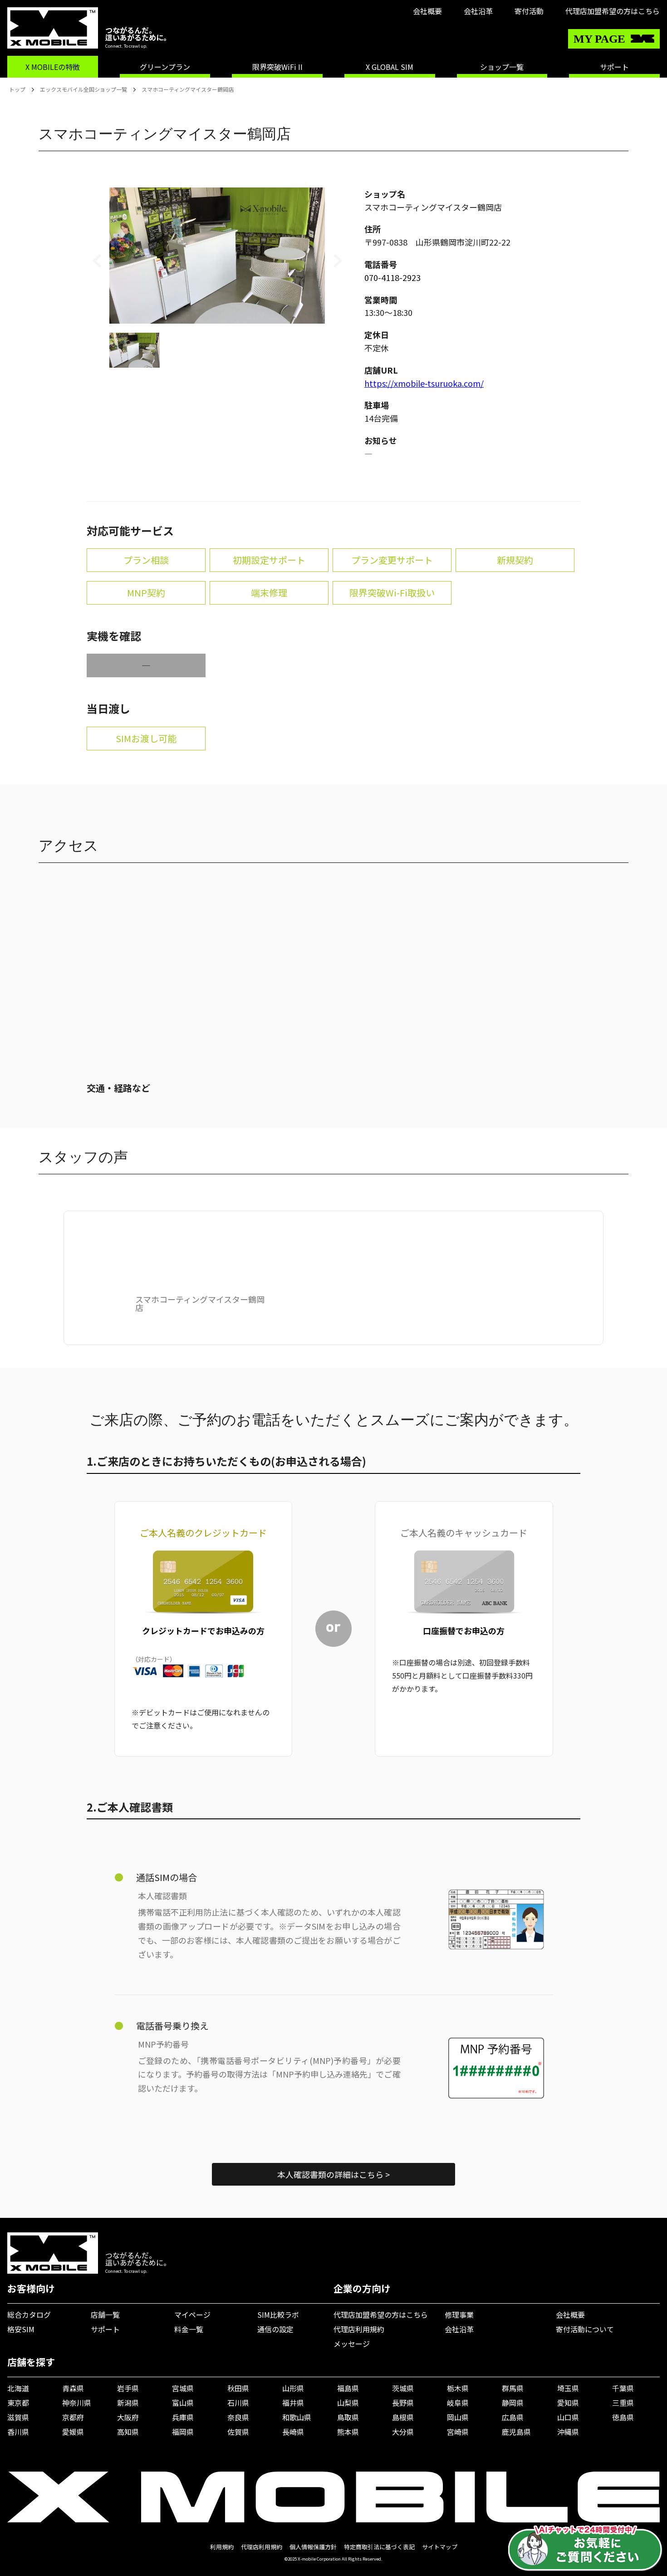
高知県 (128, 2432)
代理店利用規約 (359, 2329)
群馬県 (513, 2388)
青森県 (73, 2388)
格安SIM (21, 2329)
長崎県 (293, 2432)
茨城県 (403, 2388)
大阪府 (128, 2417)
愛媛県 (73, 2432)
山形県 (293, 2388)
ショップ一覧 (502, 67)
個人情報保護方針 (313, 2547)
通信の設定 (275, 2329)
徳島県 (623, 2417)
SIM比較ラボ (278, 2315)
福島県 (348, 2388)
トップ (17, 89)
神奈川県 (77, 2403)
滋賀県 (18, 2417)
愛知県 (568, 2403)
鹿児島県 (516, 2432)
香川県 (18, 2432)
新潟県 (128, 2403)
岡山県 (458, 2417)
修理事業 (459, 2315)
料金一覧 (189, 2329)
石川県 (238, 2403)
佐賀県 (238, 2432)
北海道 (18, 2388)
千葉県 (623, 2388)
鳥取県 (348, 2417)
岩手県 (128, 2388)
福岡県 (183, 2432)
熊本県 (348, 2432)
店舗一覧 (105, 2315)
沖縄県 (568, 2432)
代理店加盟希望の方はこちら (613, 11)
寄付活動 (529, 11)
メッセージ (352, 2344)
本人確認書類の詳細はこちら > (333, 2174)
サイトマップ (440, 2547)
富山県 (183, 2403)
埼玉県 (568, 2388)
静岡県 (513, 2403)
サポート (614, 67)
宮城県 (183, 2388)
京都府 (73, 2417)
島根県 (403, 2417)
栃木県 (458, 2388)
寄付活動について (585, 2329)
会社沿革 (478, 11)
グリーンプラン (165, 67)
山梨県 (348, 2403)
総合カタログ (29, 2315)
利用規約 (222, 2547)
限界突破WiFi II (277, 67)
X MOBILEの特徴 (53, 67)
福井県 (293, 2403)
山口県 (568, 2417)
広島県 (513, 2417)
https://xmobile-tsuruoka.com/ (424, 383)
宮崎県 (458, 2432)
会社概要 (427, 11)
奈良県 (238, 2417)
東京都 (18, 2403)
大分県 (403, 2432)
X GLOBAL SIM (390, 67)
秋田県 (238, 2388)
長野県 (403, 2403)
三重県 (623, 2403)
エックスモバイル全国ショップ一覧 (83, 89)
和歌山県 (297, 2417)
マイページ (192, 2315)
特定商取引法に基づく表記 (379, 2547)
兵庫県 (183, 2417)
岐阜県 (458, 2403)
